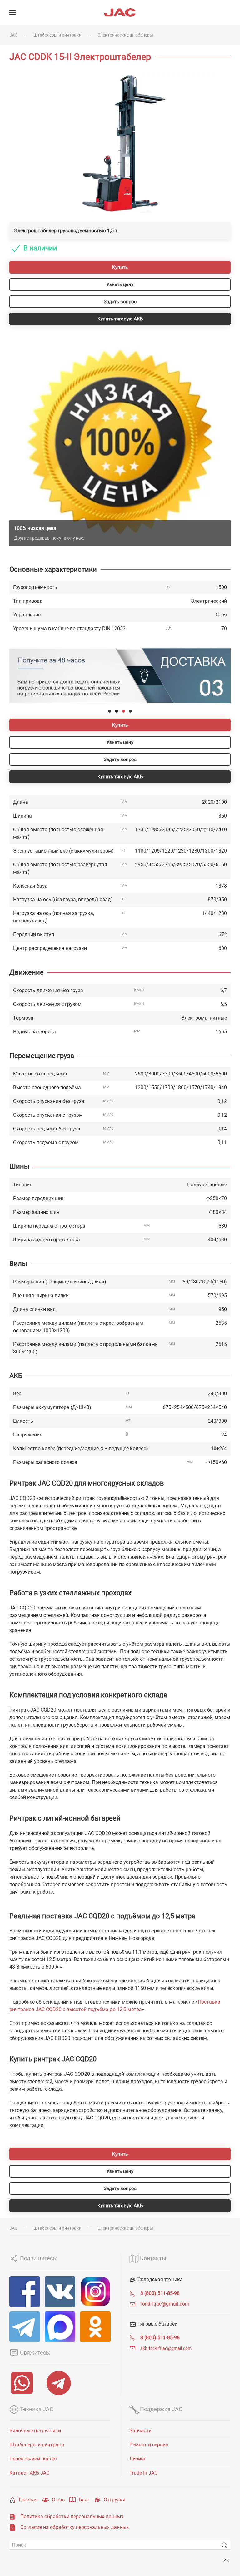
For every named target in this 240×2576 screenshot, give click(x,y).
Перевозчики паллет (33, 2459)
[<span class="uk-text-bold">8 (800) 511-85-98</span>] (132, 2293)
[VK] (60, 2292)
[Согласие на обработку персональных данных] (12, 2527)
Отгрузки (115, 2500)
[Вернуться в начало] (120, 12)
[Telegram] (25, 2327)
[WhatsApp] (23, 2383)
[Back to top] (226, 2560)
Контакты (152, 2258)
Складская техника (160, 2279)
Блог (84, 2500)
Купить (120, 267)
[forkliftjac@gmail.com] (132, 2304)
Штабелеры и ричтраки (57, 35)
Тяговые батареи (157, 2324)
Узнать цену (120, 284)
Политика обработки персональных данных (72, 2517)
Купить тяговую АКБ (120, 319)
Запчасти (140, 2431)
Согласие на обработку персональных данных (75, 2527)
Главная (28, 2500)
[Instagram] (95, 2292)
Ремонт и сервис (149, 2445)
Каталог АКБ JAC (29, 2473)
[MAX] (60, 2327)
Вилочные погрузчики (35, 2431)
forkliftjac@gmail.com (165, 2304)
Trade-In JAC (143, 2473)
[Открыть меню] (12, 12)
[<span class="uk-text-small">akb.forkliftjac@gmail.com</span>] (132, 2348)
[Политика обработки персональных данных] (12, 2517)
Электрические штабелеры (125, 35)
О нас (58, 2500)
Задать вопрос (120, 302)
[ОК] (95, 2327)
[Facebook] (25, 2292)
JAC (13, 35)
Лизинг (138, 2459)
